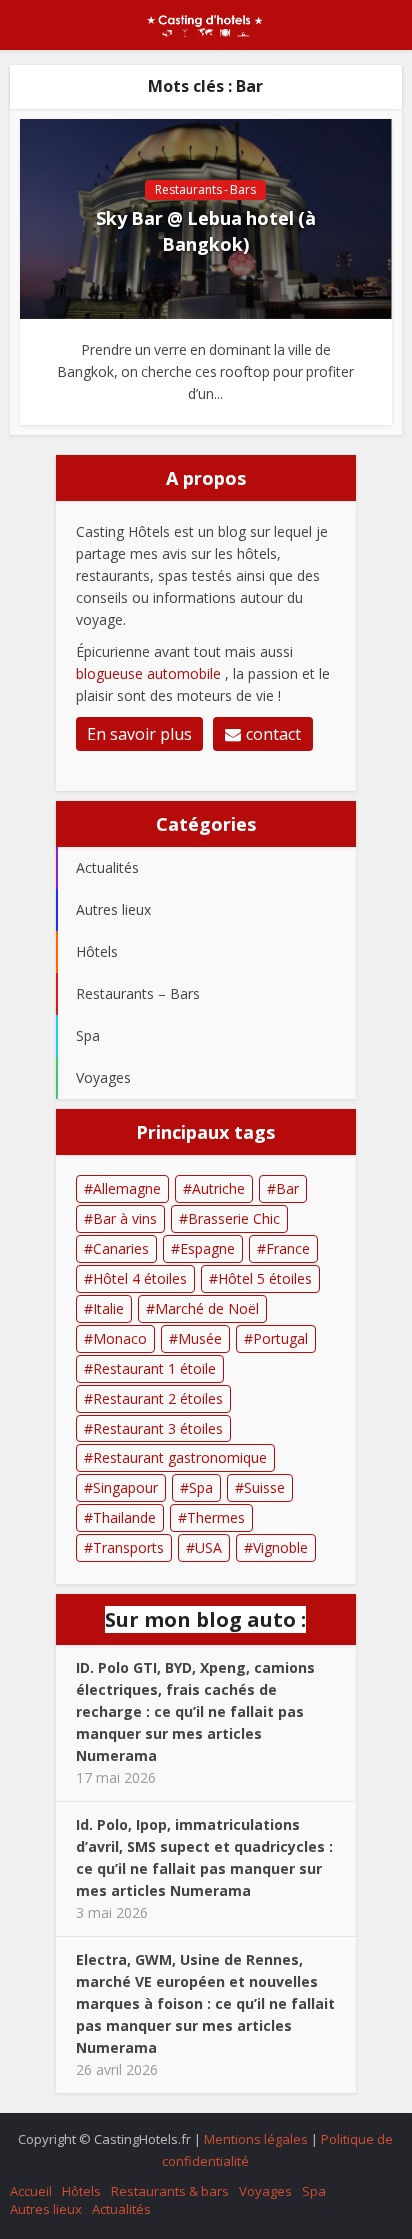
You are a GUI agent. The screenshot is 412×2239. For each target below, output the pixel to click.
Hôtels (81, 2191)
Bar (287, 1188)
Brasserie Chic (234, 1218)
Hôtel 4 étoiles (140, 1278)
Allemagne (127, 1188)
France (288, 1248)
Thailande (124, 1517)
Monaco (120, 1338)
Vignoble (280, 1547)
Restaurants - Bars (205, 189)
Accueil (31, 2191)
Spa (201, 1487)
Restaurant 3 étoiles (158, 1428)
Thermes (216, 1517)
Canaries (121, 1248)
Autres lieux (46, 2209)
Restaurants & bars (170, 2191)
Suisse (264, 1487)
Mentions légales (256, 2139)
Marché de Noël (207, 1308)
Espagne (207, 1248)
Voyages (265, 2191)
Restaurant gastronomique (180, 1457)
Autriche (218, 1188)
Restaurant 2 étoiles (158, 1398)
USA (208, 1547)
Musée (200, 1338)
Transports (128, 1547)
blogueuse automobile (150, 673)
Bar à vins (125, 1218)
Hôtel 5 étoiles (265, 1278)
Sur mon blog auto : (205, 1619)
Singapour (125, 1487)
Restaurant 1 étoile (154, 1368)
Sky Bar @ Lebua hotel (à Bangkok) (206, 230)
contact (273, 734)
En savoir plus (139, 734)
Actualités (121, 2209)
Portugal (280, 1338)
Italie (108, 1308)
